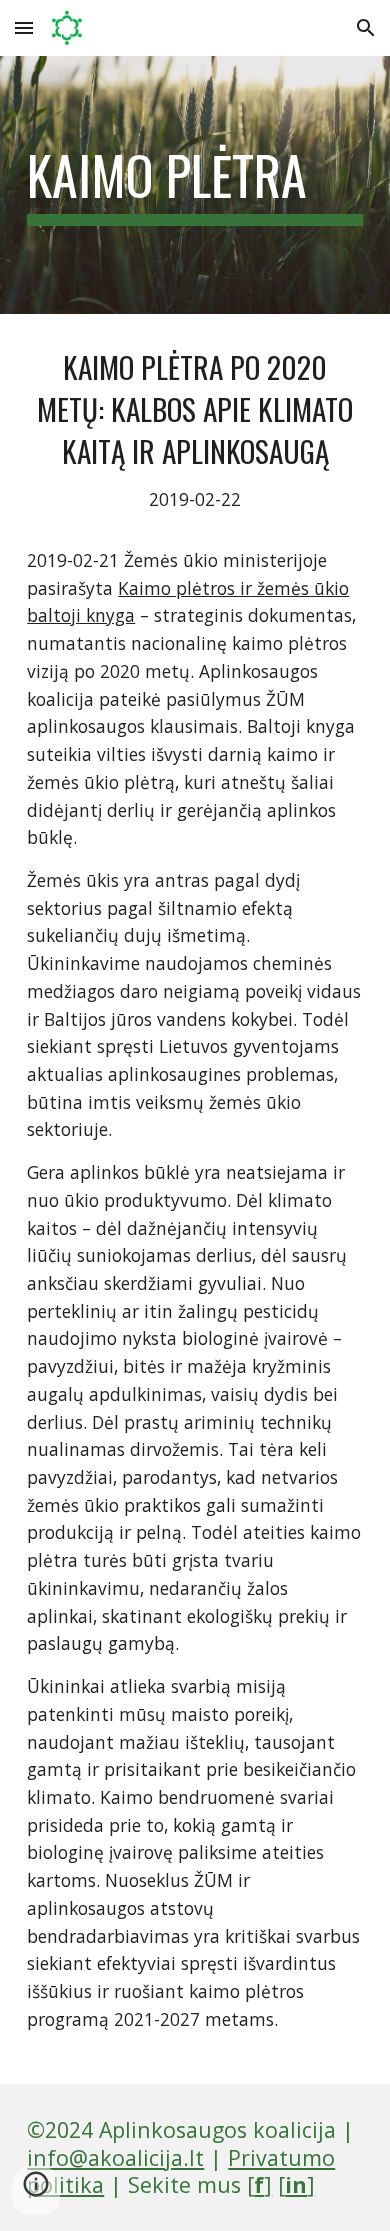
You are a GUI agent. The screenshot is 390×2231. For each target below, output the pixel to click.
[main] (195, 185)
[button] (24, 27)
